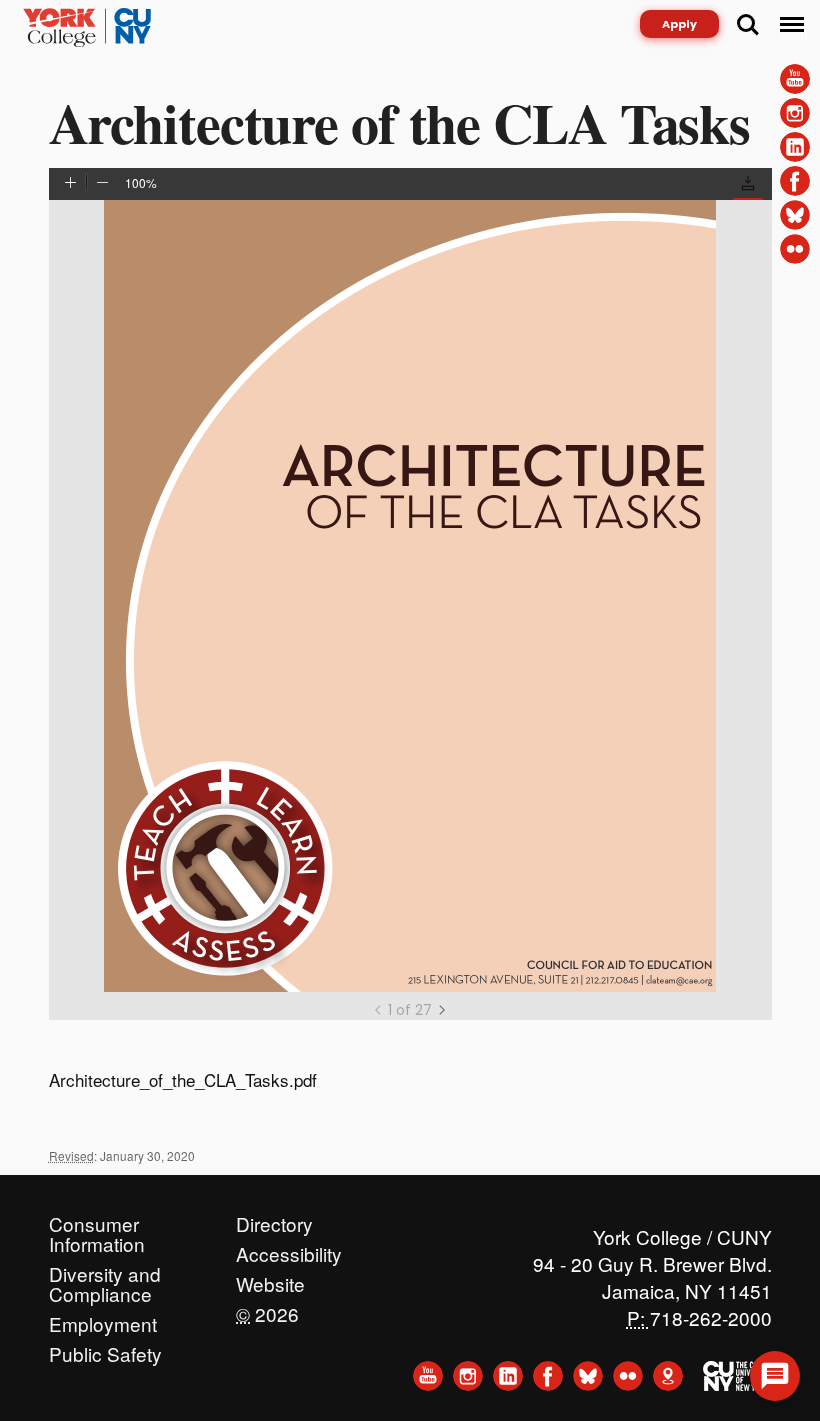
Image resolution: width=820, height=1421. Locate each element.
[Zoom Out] (102, 184)
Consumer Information (97, 1219)
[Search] (748, 25)
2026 (267, 1309)
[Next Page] (442, 1010)
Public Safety (105, 1349)
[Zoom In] (70, 184)
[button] (748, 186)
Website (270, 1279)
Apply (679, 24)
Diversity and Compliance (105, 1269)
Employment (103, 1319)
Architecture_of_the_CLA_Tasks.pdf (183, 1079)
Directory (274, 1219)
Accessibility (289, 1249)
